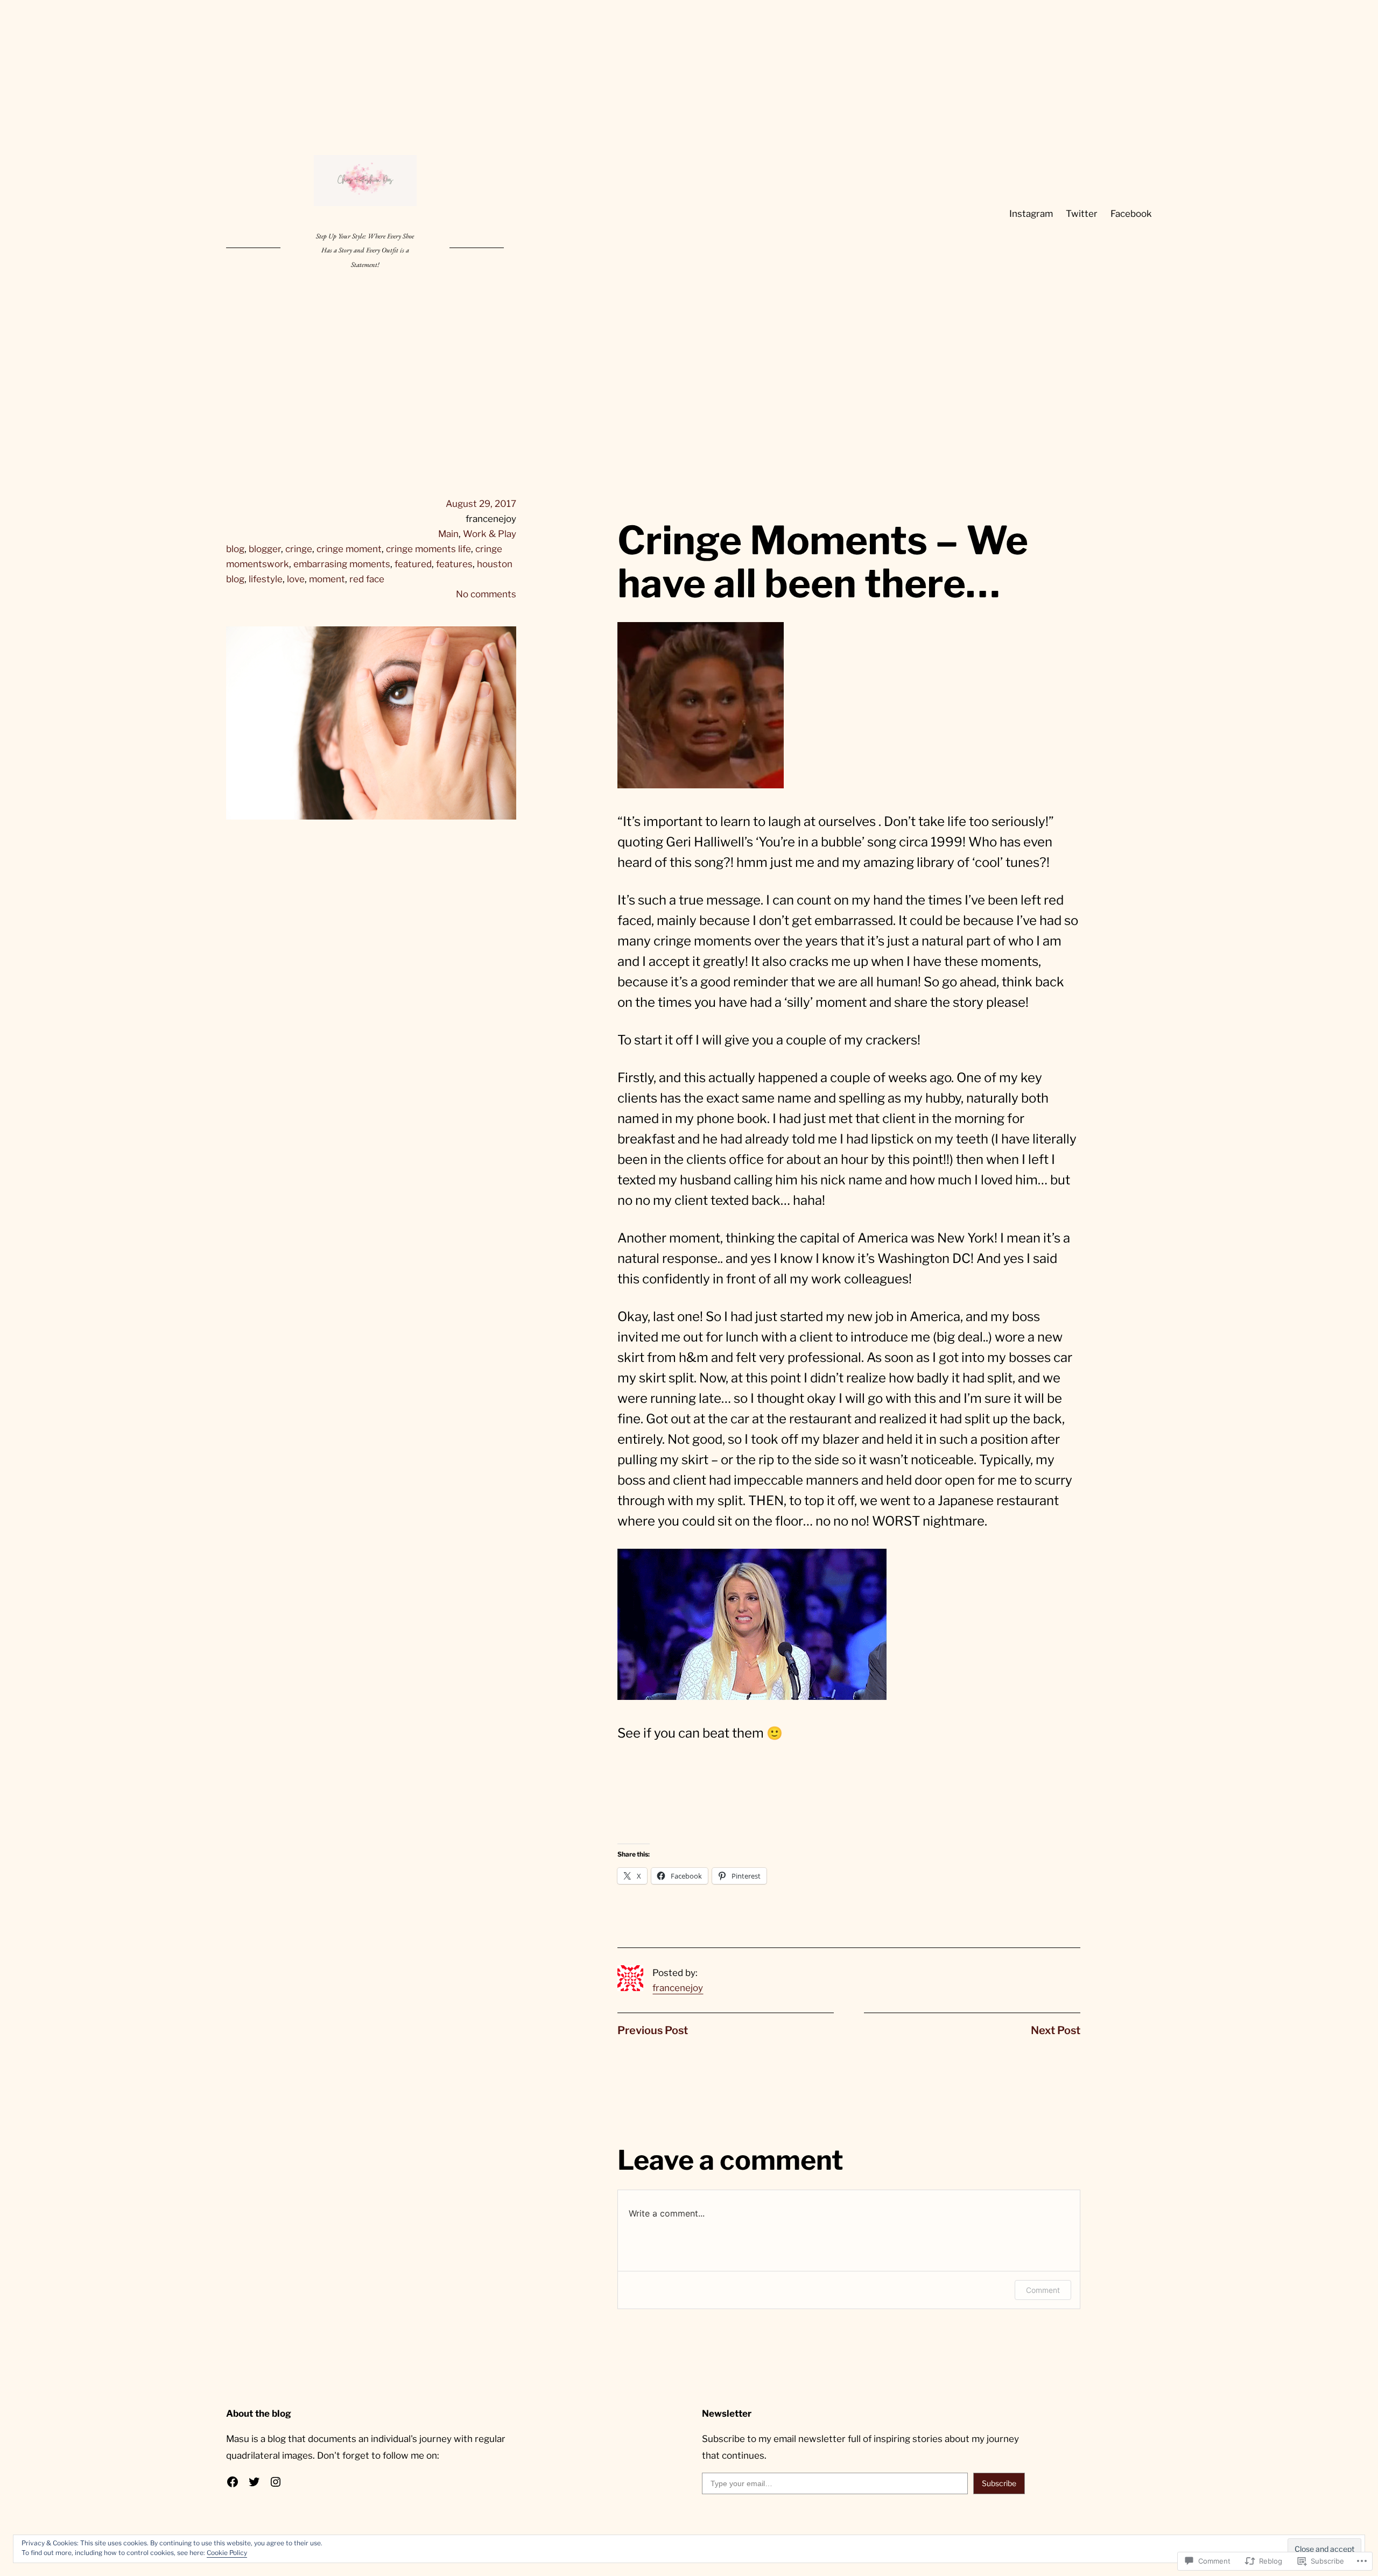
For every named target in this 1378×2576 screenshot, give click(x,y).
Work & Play (490, 534)
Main (448, 534)
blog (235, 549)
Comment (1043, 2290)
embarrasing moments (342, 564)
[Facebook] (233, 2482)
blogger (265, 549)
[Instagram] (276, 2482)
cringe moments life (428, 549)
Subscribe (999, 2483)
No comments (486, 594)
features (454, 564)
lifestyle (266, 579)
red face (367, 579)
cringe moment (349, 549)
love (296, 579)
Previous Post (653, 2030)
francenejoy (678, 1988)
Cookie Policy (227, 2553)
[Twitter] (254, 2482)
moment (327, 579)
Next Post (1056, 2030)
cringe (299, 549)
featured (413, 564)
